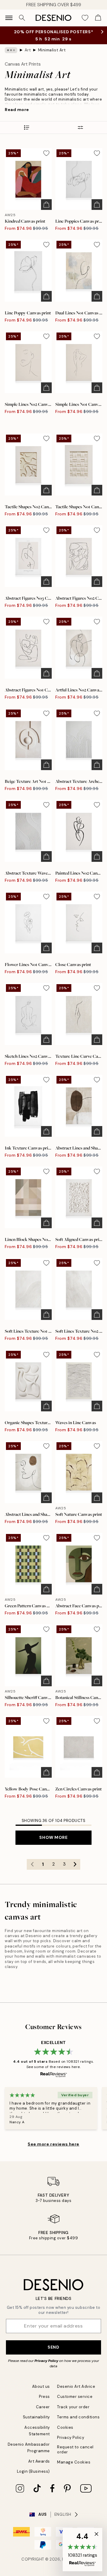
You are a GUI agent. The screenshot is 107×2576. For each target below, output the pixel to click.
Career (43, 2407)
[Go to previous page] (32, 1864)
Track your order (73, 2407)
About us (41, 2386)
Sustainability (36, 2417)
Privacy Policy (46, 2361)
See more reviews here (53, 2144)
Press (44, 2397)
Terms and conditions (78, 2417)
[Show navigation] (9, 18)
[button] (82, 2550)
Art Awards (39, 2461)
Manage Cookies (74, 2462)
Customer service (75, 2397)
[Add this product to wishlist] (46, 153)
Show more (53, 1837)
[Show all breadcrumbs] (11, 50)
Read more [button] (17, 110)
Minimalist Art (52, 50)
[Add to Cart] (46, 205)
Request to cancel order (75, 2450)
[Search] (22, 18)
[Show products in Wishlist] (85, 18)
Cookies (65, 2427)
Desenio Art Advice (76, 2386)
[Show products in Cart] (98, 18)
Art (28, 50)
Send (53, 2347)
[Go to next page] (75, 1864)
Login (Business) (33, 2471)
